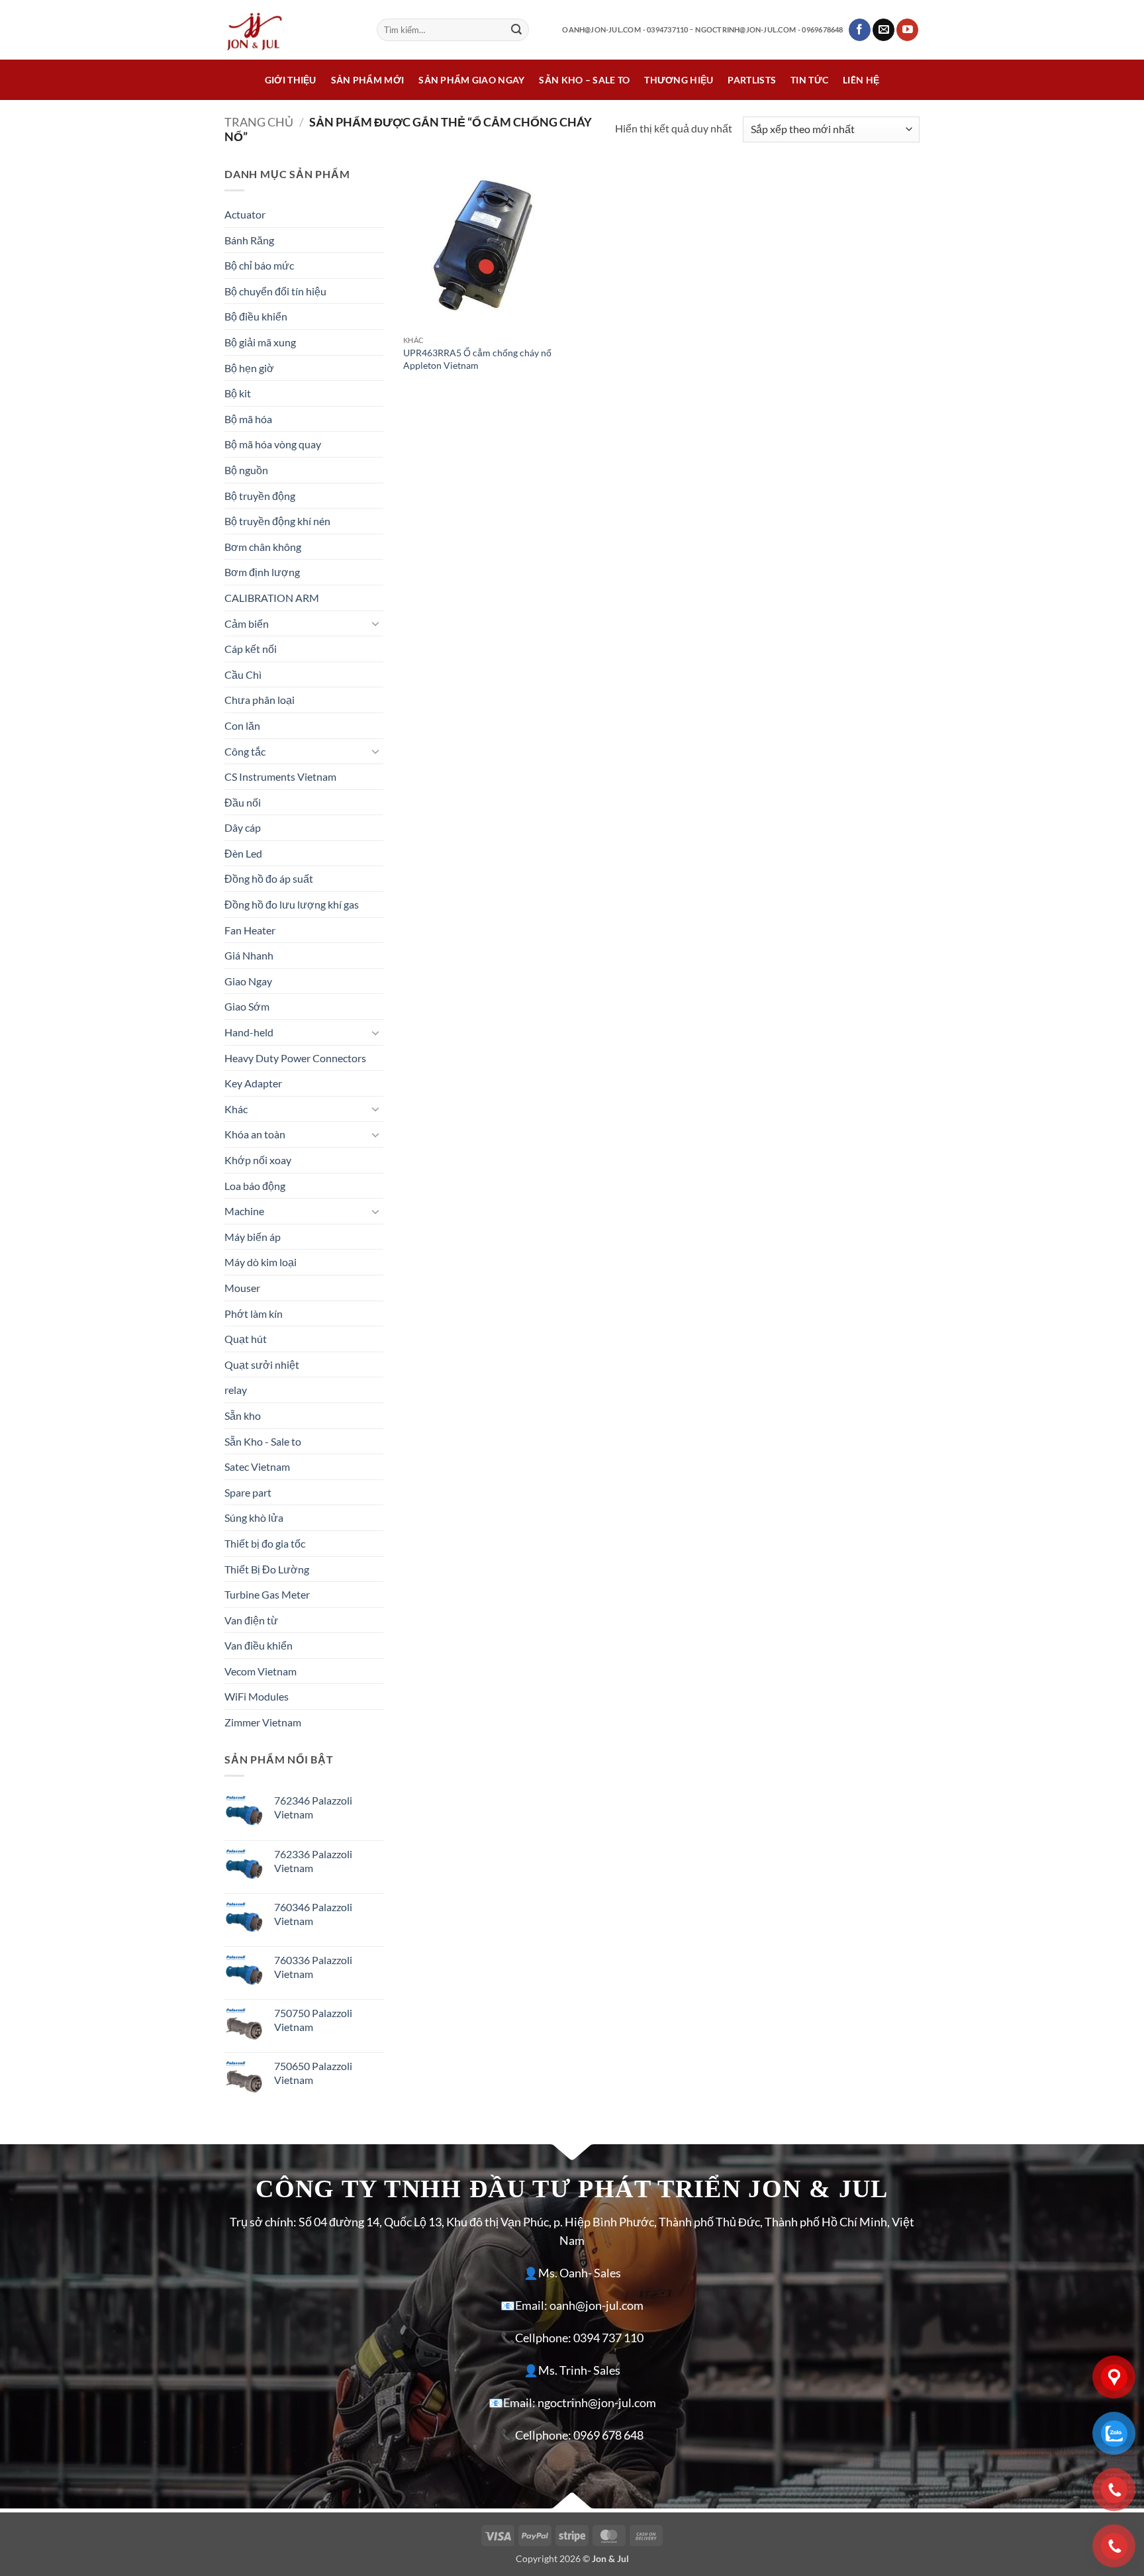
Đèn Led (243, 853)
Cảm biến (247, 623)
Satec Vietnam (257, 1466)
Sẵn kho (243, 1415)
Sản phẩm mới (367, 80)
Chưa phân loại (260, 700)
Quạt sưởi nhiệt (262, 1364)
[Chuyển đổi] (375, 623)
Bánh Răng (249, 240)
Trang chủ (259, 122)
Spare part (248, 1492)
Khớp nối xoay (258, 1160)
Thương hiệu (679, 80)
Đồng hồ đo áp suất (269, 878)
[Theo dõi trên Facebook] (860, 30)
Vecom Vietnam (261, 1671)
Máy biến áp (253, 1237)
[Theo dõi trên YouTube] (907, 30)
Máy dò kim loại (261, 1262)
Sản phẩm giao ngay (471, 80)
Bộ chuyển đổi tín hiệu (275, 291)
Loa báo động (255, 1186)
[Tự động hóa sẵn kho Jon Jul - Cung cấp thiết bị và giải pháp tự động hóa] (291, 30)
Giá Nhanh (249, 955)
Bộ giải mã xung (260, 342)
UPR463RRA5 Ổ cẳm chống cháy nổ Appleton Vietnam (477, 359)
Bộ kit (238, 393)
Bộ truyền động (260, 496)
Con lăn (242, 725)
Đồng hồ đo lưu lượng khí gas (292, 904)
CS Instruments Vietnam (280, 776)
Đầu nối (243, 802)
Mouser (242, 1288)
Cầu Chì (243, 674)
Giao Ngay (248, 981)
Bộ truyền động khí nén (277, 521)
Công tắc (245, 751)
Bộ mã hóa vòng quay (273, 444)
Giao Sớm (247, 1006)
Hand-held (249, 1032)
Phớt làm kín (254, 1313)
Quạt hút (246, 1339)
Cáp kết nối (251, 649)
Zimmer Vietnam (263, 1722)
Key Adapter (253, 1083)
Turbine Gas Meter (267, 1594)
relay (236, 1390)
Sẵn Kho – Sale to (584, 80)
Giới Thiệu (291, 80)
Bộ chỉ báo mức (259, 265)
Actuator (245, 214)
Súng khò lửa (254, 1517)
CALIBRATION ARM (272, 598)
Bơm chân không (263, 547)
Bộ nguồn (246, 470)
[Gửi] (516, 30)
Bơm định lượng (262, 572)
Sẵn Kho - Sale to (263, 1441)
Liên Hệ (861, 80)
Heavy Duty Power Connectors (295, 1058)
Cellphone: (543, 2338)
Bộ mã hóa (248, 419)
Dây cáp (243, 827)
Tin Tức (809, 80)
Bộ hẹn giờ (249, 368)
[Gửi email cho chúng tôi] (883, 30)
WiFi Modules (257, 1696)
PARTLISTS (752, 80)
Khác (236, 1109)
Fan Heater (250, 930)
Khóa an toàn (255, 1134)
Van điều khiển (259, 1645)
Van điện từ (251, 1620)
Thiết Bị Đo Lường (267, 1569)
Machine (244, 1211)
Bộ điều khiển (256, 316)
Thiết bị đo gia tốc (265, 1543)
